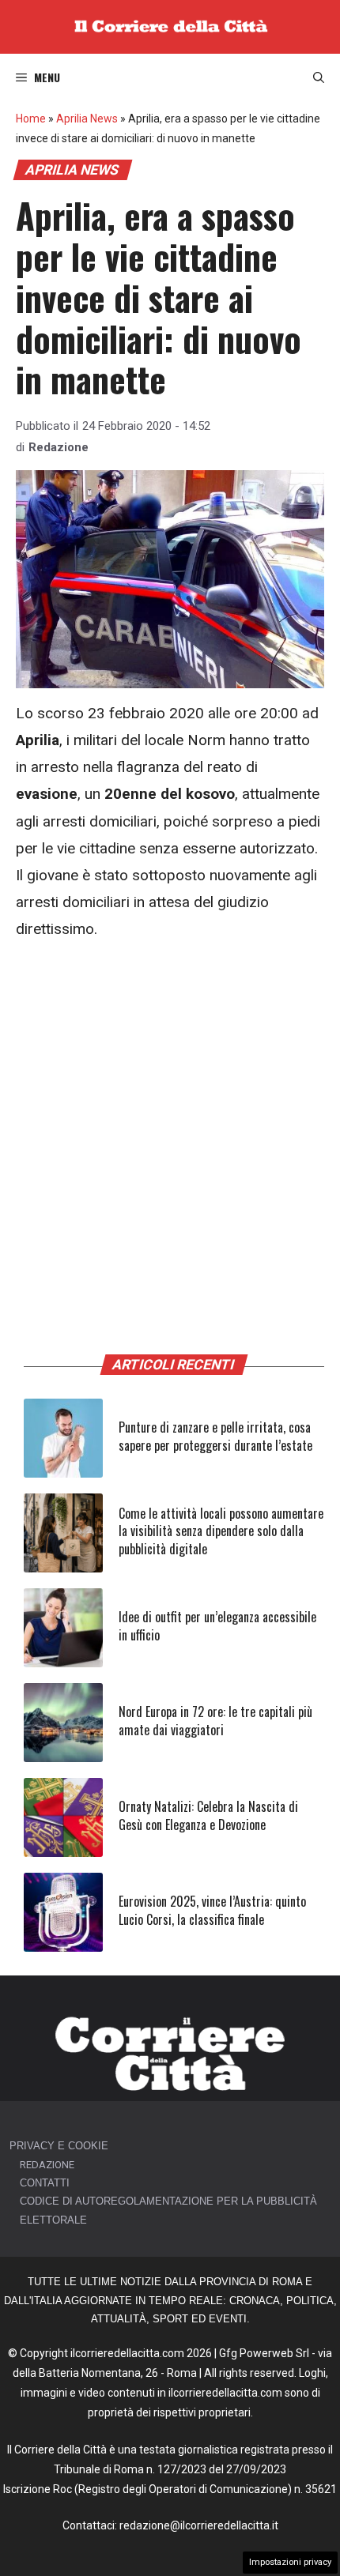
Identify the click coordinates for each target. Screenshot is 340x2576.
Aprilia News (87, 119)
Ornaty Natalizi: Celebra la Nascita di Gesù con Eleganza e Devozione (208, 1815)
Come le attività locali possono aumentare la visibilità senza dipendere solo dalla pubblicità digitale (221, 1531)
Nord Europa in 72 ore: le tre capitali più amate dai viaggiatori (215, 1720)
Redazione (59, 447)
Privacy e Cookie (59, 2146)
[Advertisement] (170, 1135)
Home (31, 119)
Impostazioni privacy (290, 2562)
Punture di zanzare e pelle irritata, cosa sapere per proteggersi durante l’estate (215, 1436)
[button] (319, 77)
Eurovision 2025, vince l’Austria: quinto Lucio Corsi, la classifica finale (212, 1910)
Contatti (45, 2183)
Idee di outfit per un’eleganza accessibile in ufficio (217, 1625)
